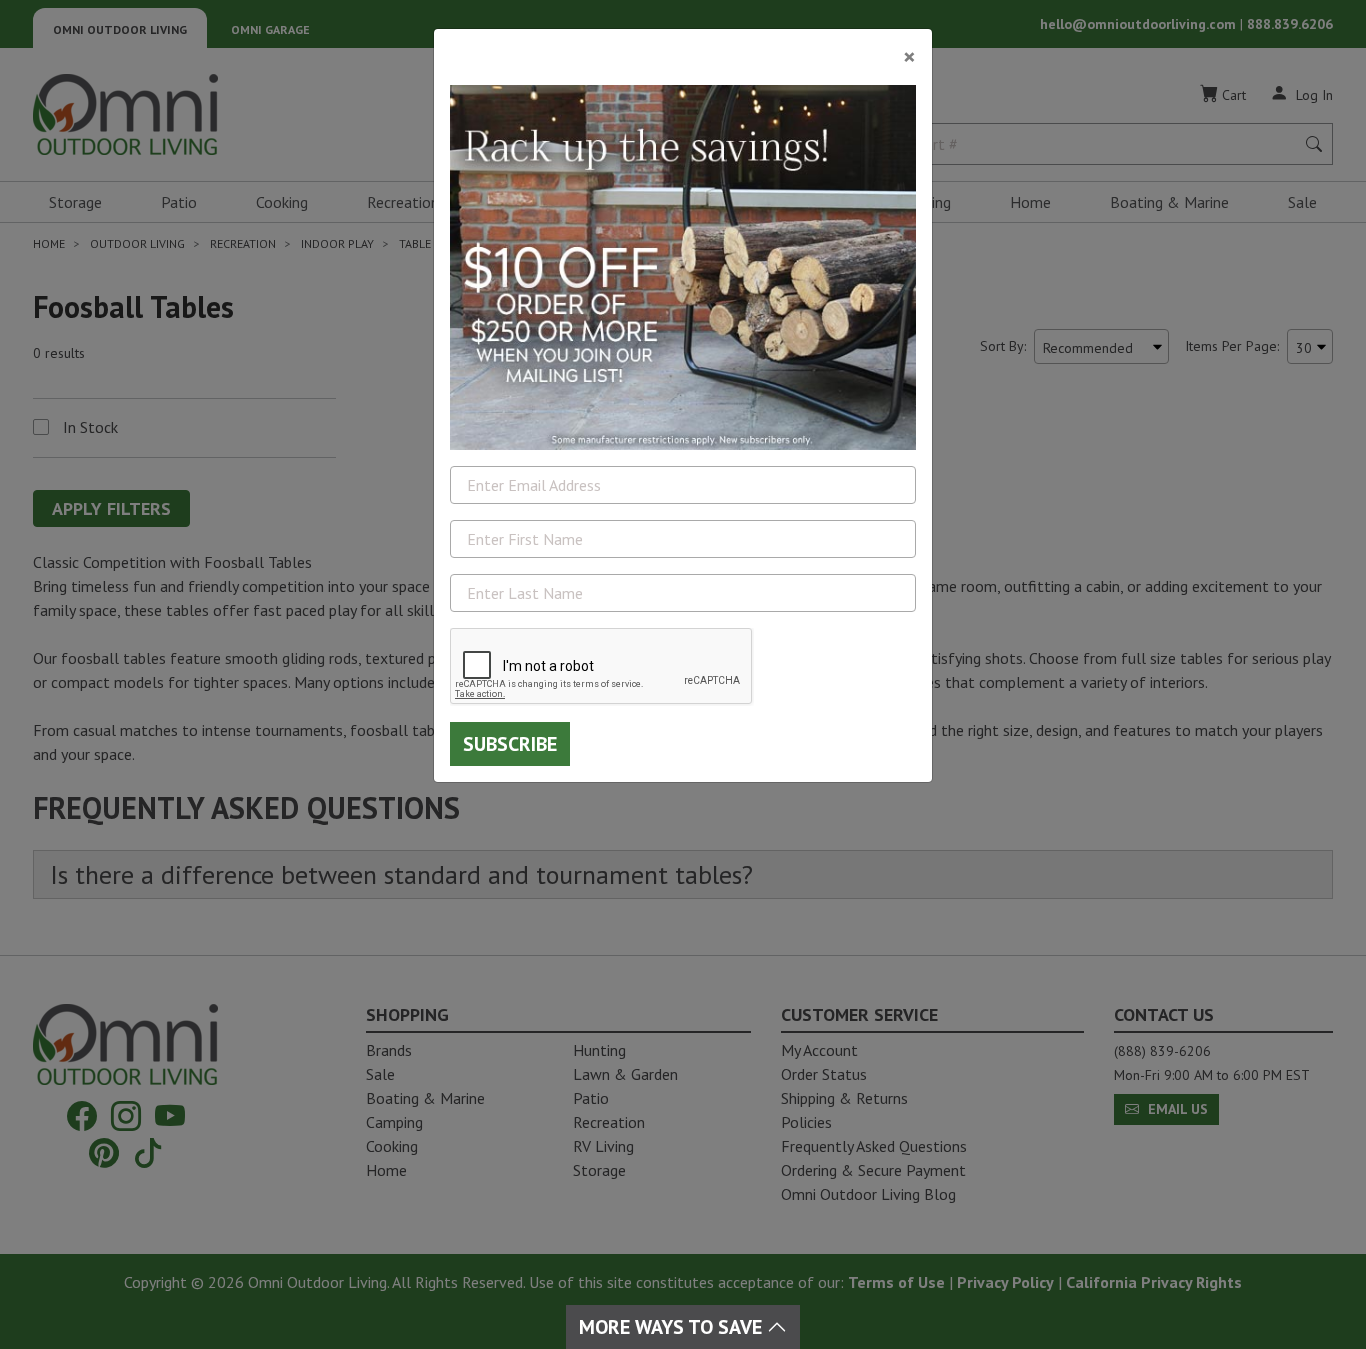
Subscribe (510, 744)
